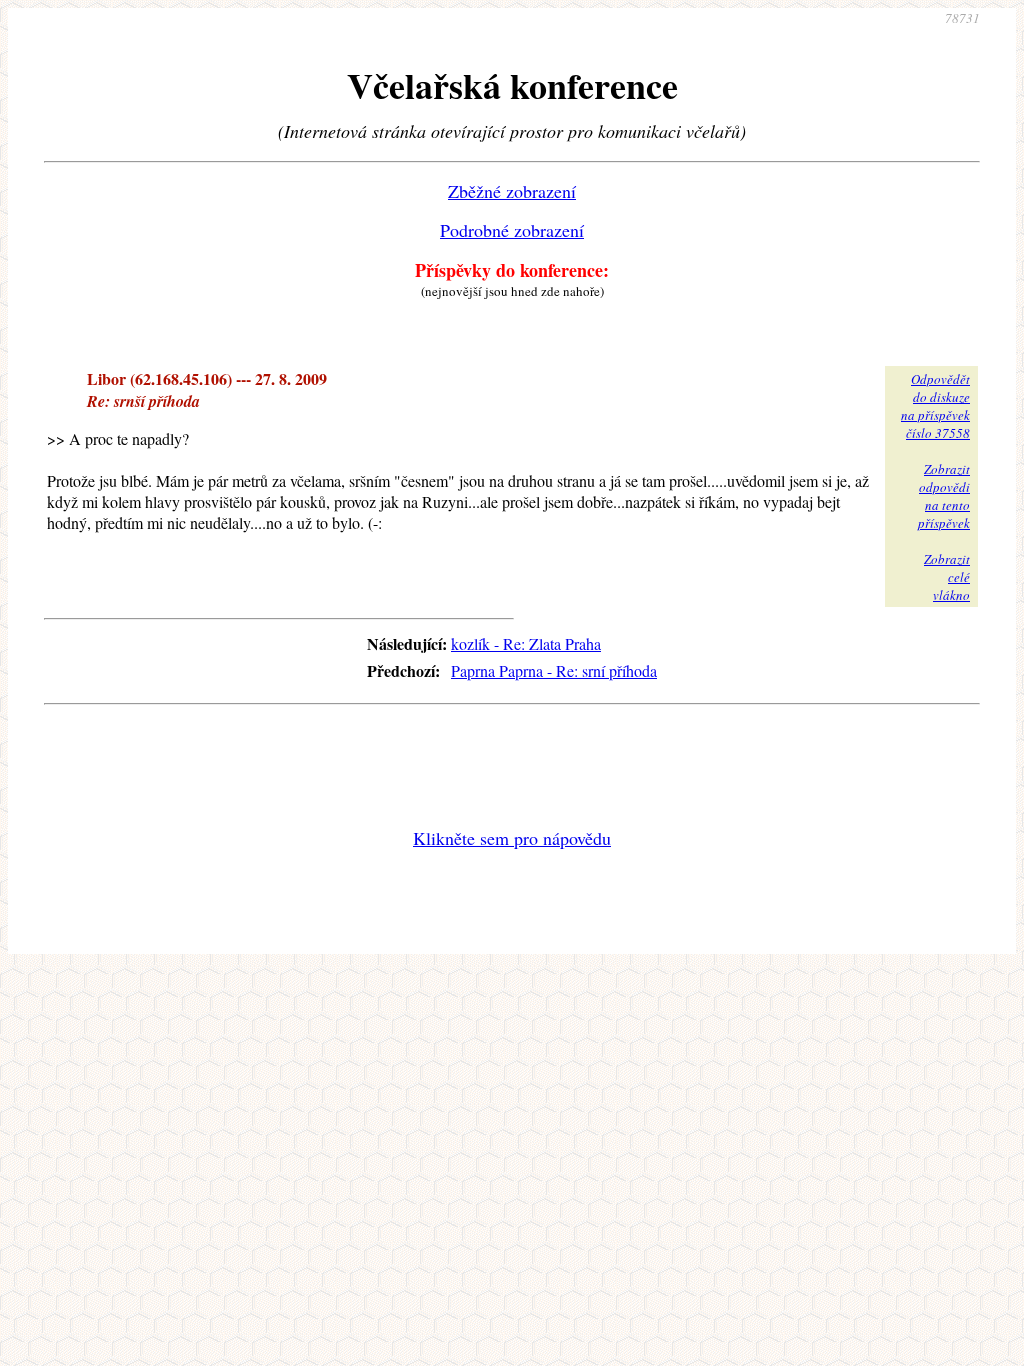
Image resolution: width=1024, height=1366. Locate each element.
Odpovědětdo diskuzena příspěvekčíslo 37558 (935, 406)
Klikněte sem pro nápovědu (512, 838)
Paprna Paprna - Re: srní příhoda (554, 670)
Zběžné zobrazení (512, 191)
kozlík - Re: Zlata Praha (526, 643)
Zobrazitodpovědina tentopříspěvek (944, 496)
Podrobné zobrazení (512, 230)
